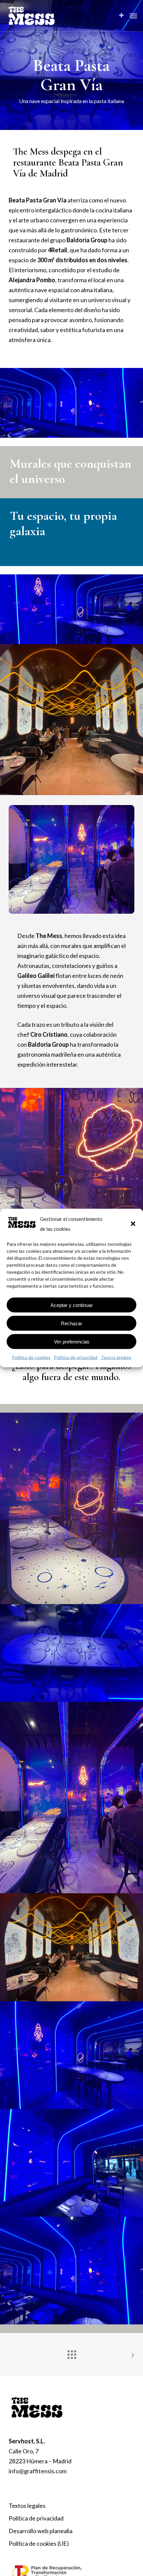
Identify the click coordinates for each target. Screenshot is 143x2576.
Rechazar (71, 1323)
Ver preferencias (72, 1341)
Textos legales (116, 1357)
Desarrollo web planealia (41, 2531)
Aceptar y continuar (72, 1305)
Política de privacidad (76, 1357)
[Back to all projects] (71, 2353)
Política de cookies (31, 1357)
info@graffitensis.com (38, 2471)
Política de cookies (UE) (39, 2543)
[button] (133, 1224)
